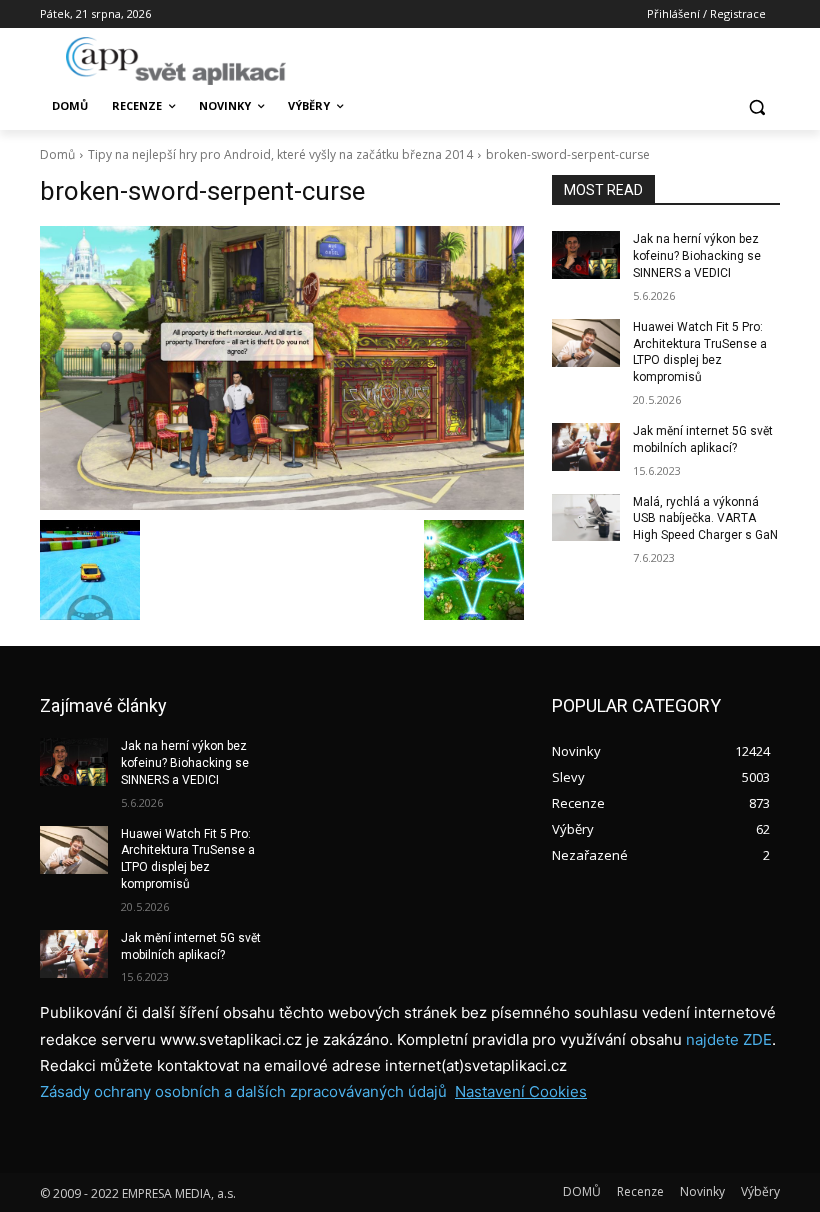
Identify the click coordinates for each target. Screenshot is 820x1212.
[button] (756, 106)
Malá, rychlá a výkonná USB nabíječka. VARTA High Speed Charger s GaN (705, 519)
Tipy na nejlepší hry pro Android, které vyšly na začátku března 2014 (280, 154)
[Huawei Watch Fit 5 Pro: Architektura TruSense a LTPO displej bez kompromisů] (586, 343)
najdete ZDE (729, 1039)
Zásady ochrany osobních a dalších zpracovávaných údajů (243, 1091)
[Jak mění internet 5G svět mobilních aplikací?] (586, 447)
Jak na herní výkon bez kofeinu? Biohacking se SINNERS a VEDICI (697, 256)
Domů (57, 154)
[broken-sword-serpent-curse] (282, 368)
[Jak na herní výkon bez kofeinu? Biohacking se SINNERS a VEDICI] (586, 255)
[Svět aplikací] (176, 61)
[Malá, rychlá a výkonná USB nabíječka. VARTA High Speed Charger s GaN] (586, 518)
